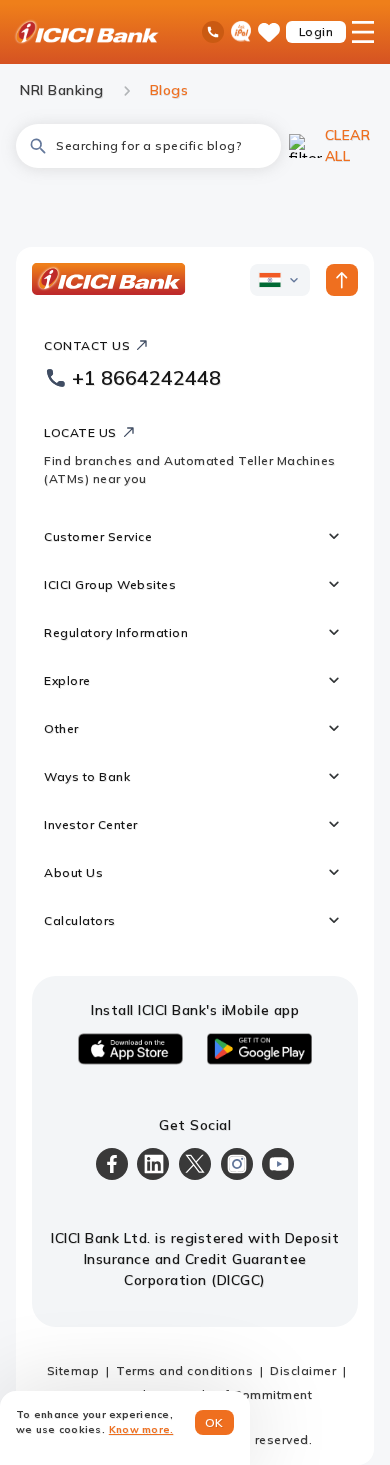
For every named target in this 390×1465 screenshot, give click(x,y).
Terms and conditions (184, 1370)
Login (316, 31)
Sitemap (73, 1370)
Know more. (141, 1429)
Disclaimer (303, 1370)
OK (214, 1422)
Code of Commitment (246, 1394)
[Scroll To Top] (342, 280)
